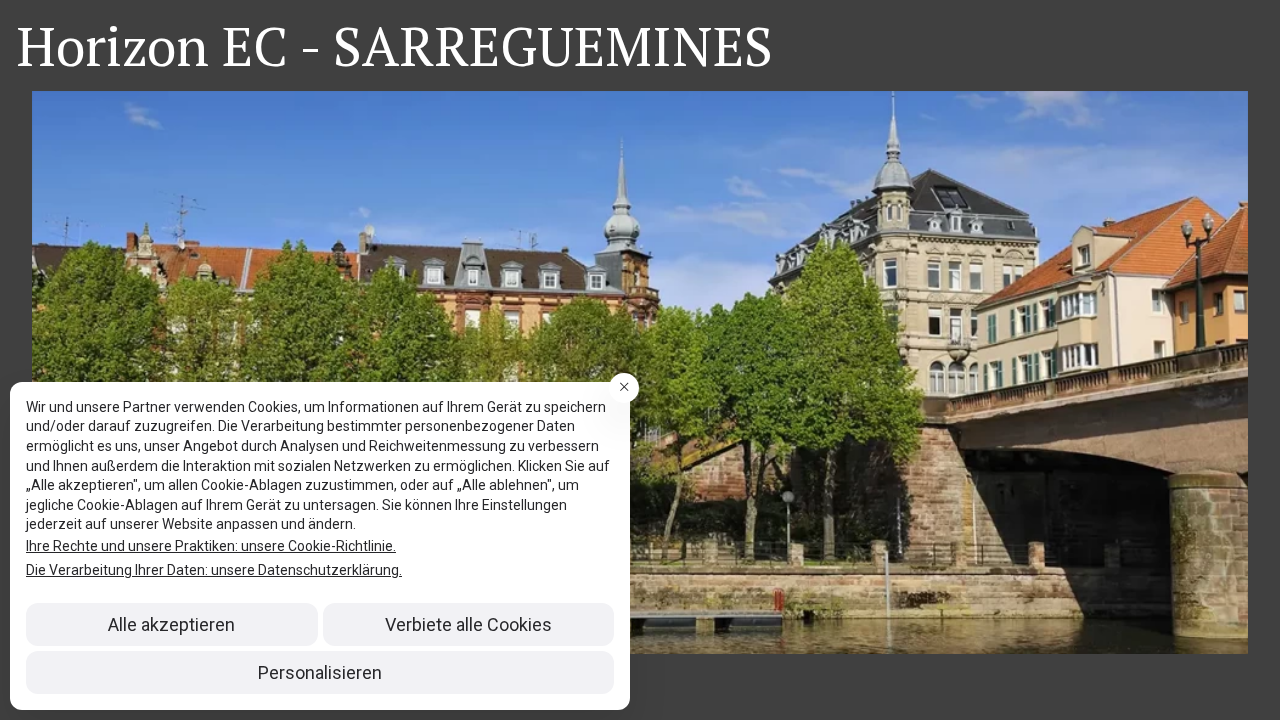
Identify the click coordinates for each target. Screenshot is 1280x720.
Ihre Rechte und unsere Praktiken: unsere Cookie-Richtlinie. (211, 546)
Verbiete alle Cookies (468, 624)
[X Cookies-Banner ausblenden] (624, 388)
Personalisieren (320, 672)
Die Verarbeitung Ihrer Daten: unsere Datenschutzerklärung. (214, 570)
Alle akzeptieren (171, 624)
